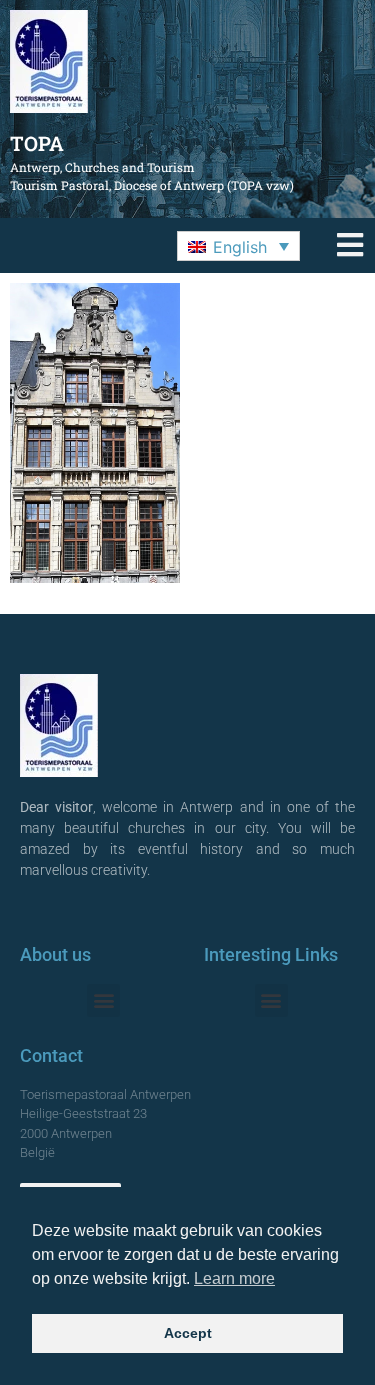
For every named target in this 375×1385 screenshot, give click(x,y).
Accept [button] (188, 1333)
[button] (238, 246)
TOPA (37, 143)
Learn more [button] (234, 1278)
